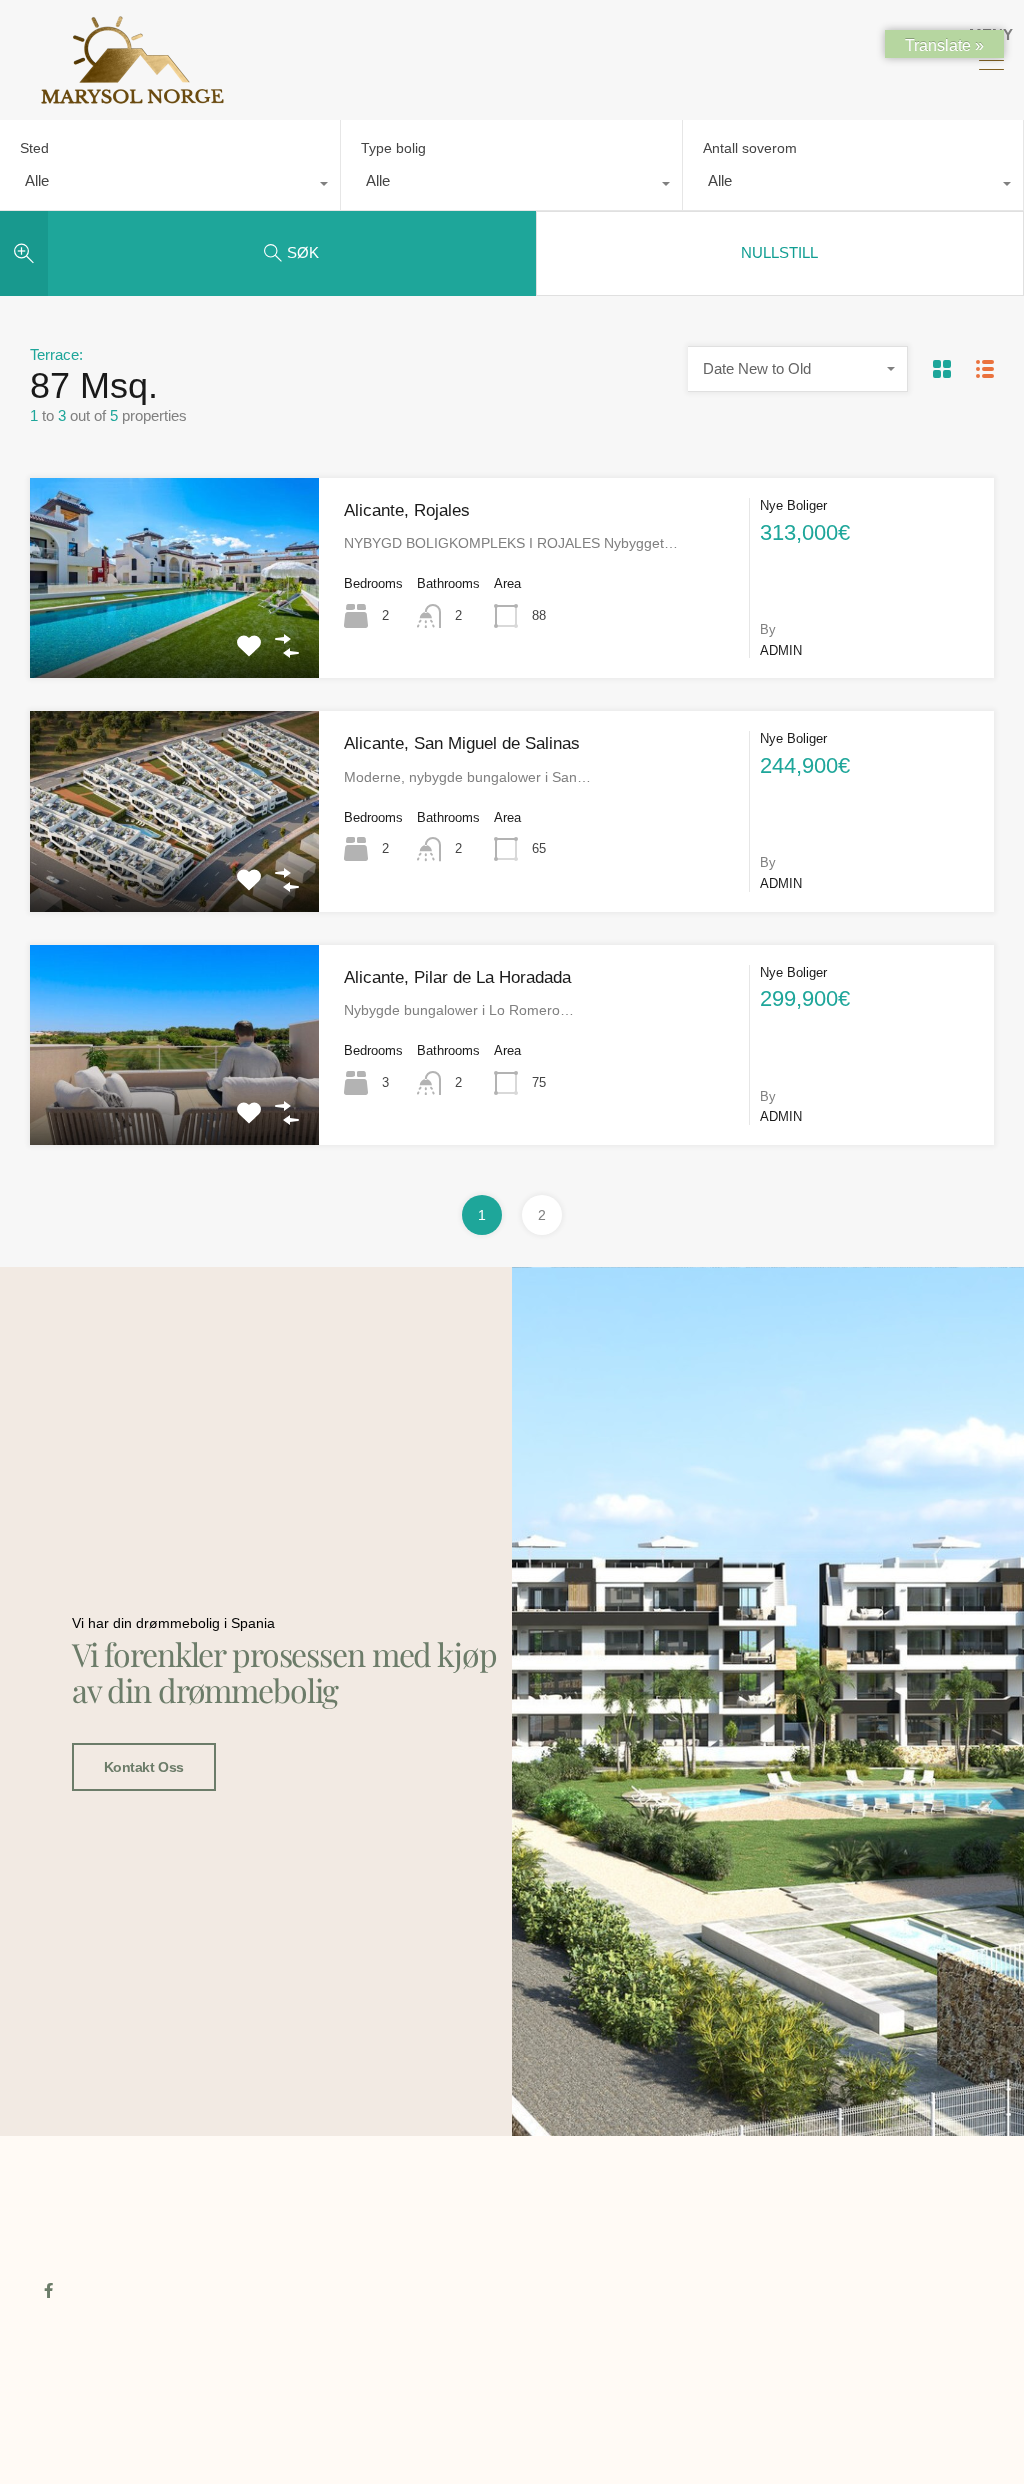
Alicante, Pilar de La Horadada (457, 977)
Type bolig (393, 148)
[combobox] (170, 186)
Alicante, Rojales (407, 510)
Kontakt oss (144, 1767)
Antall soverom (750, 148)
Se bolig (174, 638)
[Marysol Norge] (132, 95)
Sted (34, 148)
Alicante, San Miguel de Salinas (462, 743)
